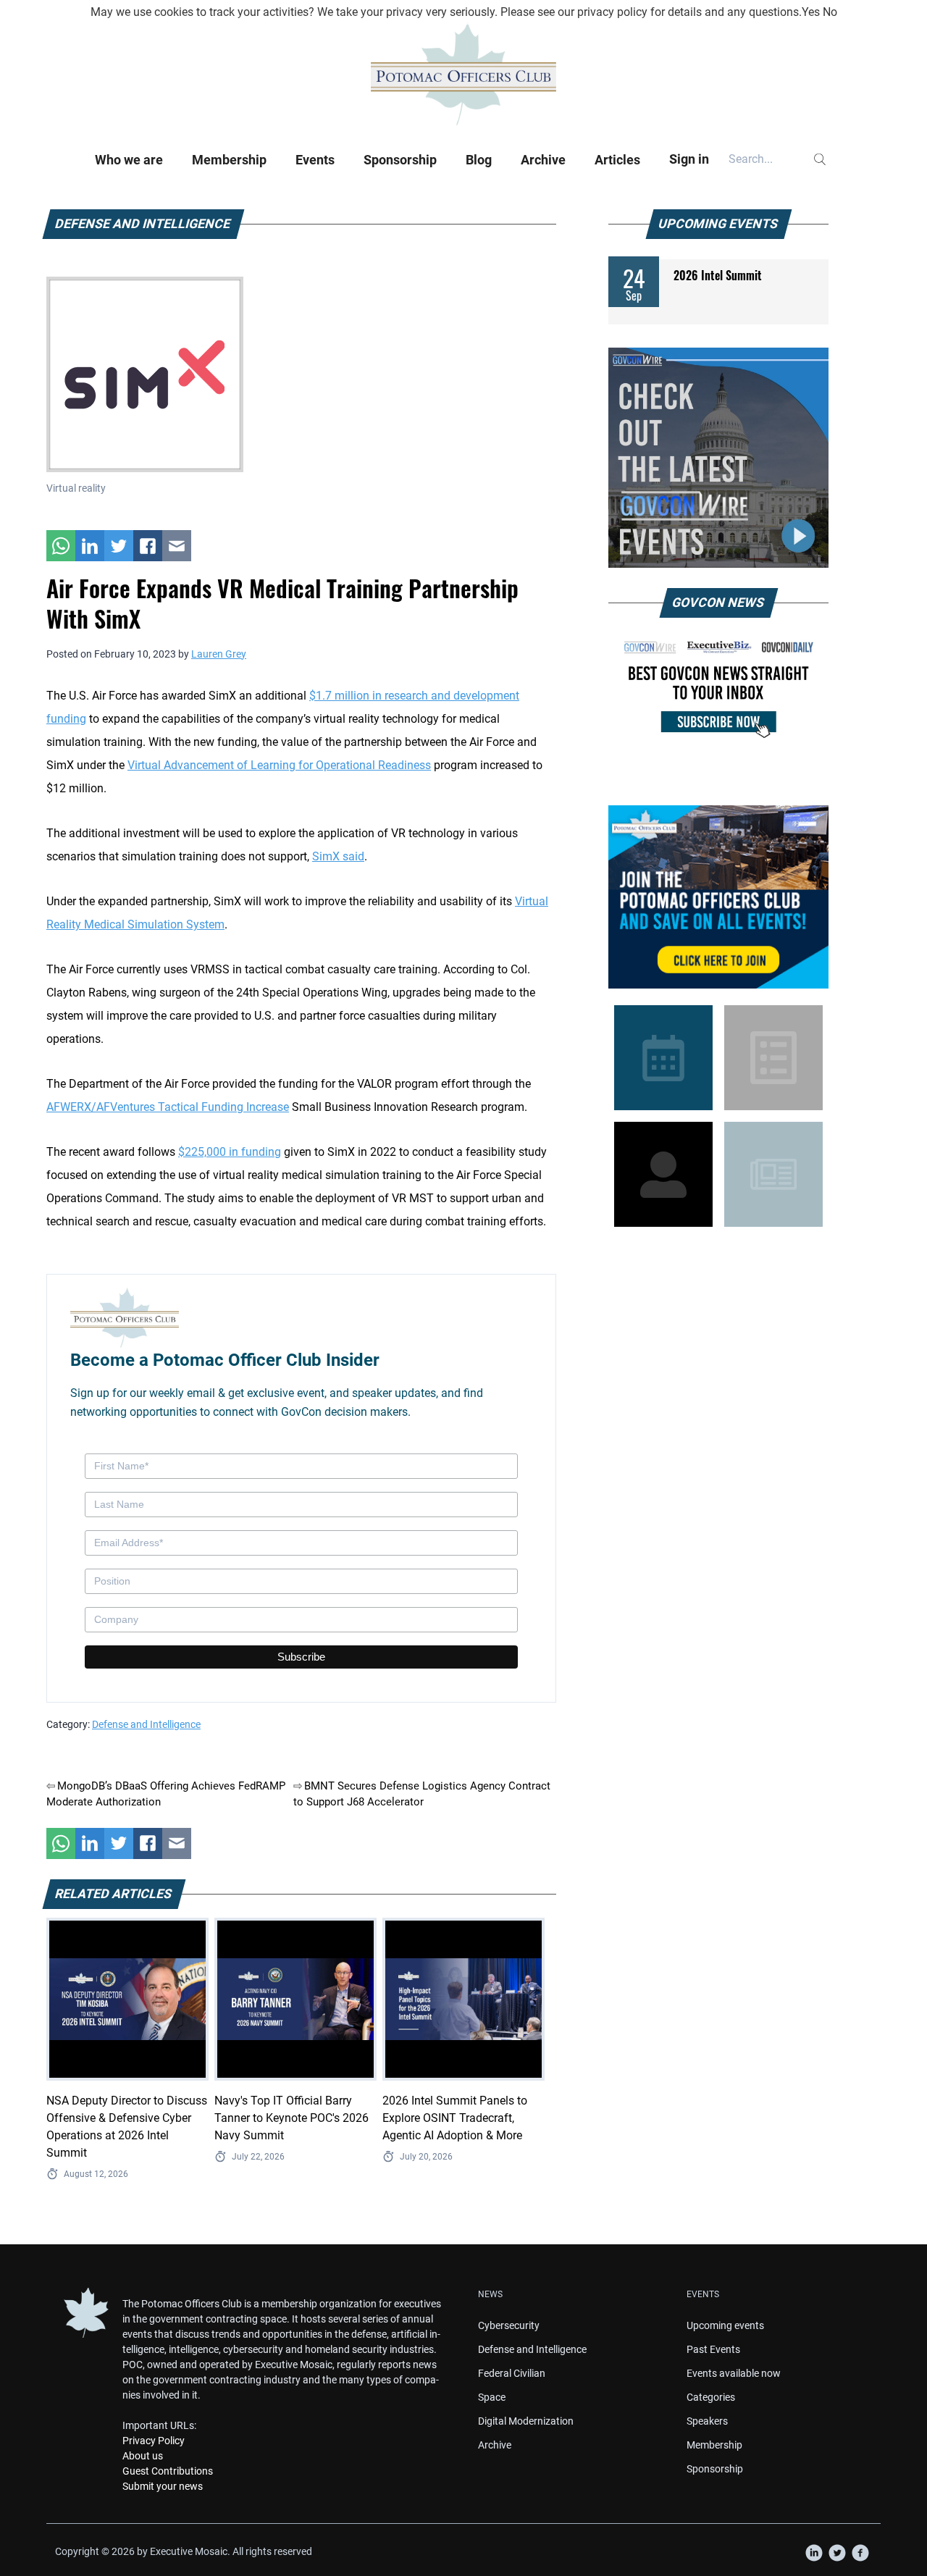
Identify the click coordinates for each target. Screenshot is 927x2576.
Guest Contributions (168, 2471)
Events (315, 160)
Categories (711, 2397)
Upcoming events (725, 2325)
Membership (229, 160)
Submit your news (163, 2486)
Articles (617, 160)
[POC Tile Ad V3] (718, 897)
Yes (811, 12)
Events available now (734, 2373)
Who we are (129, 160)
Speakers (707, 2421)
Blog (479, 160)
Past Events (713, 2349)
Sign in (689, 159)
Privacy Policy (154, 2441)
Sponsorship (400, 160)
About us (143, 2456)
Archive (543, 160)
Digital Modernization (526, 2421)
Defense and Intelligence (146, 1724)
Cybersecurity (509, 2325)
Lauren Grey (219, 654)
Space (492, 2397)
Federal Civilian (512, 2373)
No (830, 12)
